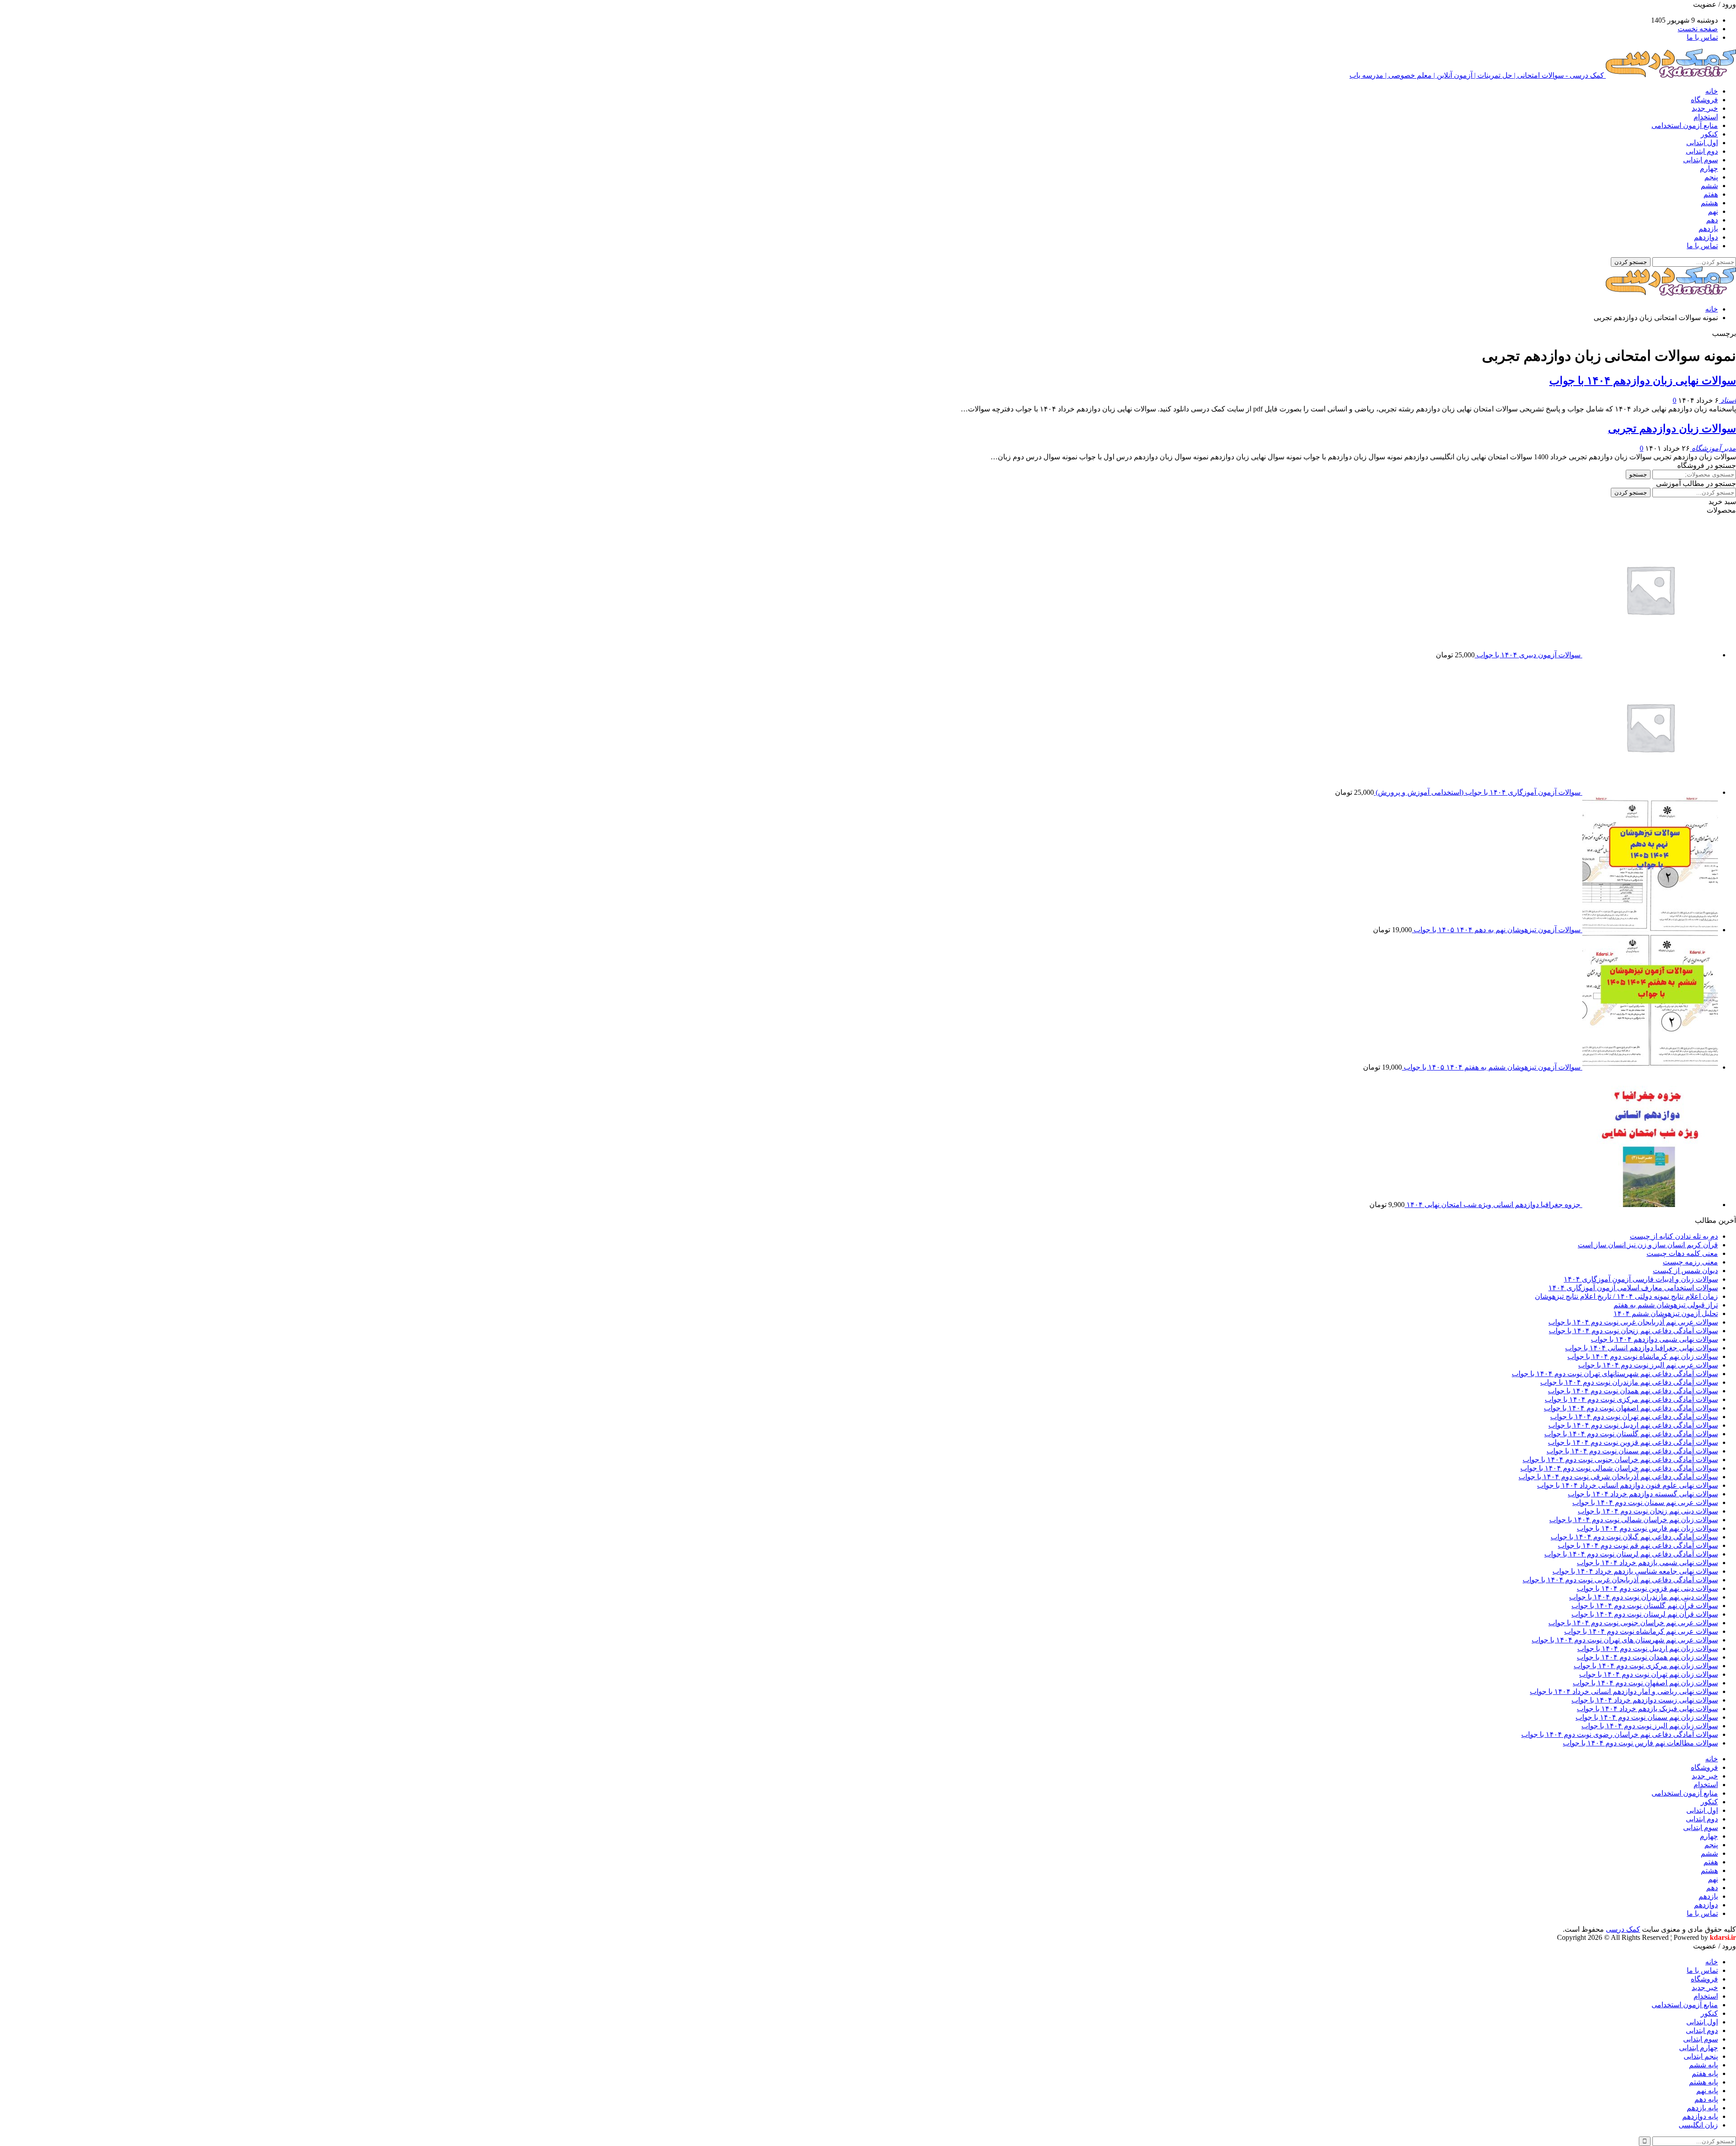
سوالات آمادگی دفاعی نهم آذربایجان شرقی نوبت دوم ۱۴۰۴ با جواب (1618, 1477)
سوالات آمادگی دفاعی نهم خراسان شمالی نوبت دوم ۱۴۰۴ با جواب (1619, 1468)
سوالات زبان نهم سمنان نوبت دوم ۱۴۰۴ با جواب (1647, 1717)
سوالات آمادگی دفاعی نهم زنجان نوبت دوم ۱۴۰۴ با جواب (1633, 1331)
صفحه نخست (1698, 29)
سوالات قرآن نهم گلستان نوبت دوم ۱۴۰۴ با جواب (1645, 1606)
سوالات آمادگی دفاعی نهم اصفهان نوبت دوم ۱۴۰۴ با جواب (1631, 1408)
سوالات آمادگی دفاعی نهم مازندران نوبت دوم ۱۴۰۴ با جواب (1629, 1382)
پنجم (1711, 177)
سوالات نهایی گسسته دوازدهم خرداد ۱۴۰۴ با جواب (1643, 1494)
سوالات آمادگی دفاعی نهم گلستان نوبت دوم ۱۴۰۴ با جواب (1631, 1434)
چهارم (1709, 168)
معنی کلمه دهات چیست (1682, 1253)
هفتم (1711, 194)
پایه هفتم (1705, 2073)
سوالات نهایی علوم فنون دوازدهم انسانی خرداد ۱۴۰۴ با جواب (1627, 1485)
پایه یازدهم (1702, 2108)
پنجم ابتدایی (1701, 2056)
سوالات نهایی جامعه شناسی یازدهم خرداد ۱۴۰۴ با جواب (1635, 1571)
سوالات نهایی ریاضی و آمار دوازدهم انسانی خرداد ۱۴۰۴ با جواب (1624, 1691)
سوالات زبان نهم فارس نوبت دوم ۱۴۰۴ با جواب (1647, 1528)
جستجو (1638, 474)
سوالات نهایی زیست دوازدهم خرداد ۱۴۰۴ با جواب (1645, 1700)
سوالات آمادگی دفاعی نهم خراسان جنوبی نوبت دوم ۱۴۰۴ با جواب (1620, 1460)
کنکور (1709, 134)
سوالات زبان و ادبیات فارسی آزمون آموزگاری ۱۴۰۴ (1641, 1279)
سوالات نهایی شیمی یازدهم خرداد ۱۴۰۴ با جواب (1647, 1563)
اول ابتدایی (1702, 143)
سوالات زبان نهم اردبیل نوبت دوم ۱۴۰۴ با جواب (1648, 1648)
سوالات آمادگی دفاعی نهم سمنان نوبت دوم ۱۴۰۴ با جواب (1632, 1451)
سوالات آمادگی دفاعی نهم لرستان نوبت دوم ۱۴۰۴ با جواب (1631, 1554)
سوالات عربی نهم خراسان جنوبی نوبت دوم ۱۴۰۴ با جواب (1633, 1623)
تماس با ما (1702, 37)
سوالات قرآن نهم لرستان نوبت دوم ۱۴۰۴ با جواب (1645, 1614)
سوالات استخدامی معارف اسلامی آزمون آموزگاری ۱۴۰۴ (1633, 1288)
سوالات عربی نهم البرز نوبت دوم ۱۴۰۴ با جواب (1648, 1365)
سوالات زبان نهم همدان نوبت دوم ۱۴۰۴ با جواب (1647, 1657)
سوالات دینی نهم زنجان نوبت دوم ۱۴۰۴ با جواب (1648, 1511)
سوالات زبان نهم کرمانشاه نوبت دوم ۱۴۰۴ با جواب (1643, 1356)
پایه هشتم (1703, 2082)
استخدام (1706, 117)
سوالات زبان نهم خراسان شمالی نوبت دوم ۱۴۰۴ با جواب (1634, 1520)
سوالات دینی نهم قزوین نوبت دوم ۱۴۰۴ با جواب (1647, 1588)
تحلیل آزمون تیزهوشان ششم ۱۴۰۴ (1666, 1314)
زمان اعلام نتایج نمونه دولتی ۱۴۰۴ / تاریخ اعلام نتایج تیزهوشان (1626, 1296)
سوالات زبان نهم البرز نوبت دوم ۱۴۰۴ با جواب (1650, 1726)
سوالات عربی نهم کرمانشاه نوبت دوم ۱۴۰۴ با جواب (1641, 1631)
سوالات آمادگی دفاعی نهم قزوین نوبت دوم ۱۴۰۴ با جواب (1633, 1442)
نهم (1713, 211)
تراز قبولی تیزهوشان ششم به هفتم (1666, 1305)
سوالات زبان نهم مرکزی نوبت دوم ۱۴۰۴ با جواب (1646, 1666)
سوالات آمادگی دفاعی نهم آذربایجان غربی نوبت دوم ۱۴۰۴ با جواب (1620, 1580)
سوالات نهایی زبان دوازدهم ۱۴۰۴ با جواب (1643, 381)
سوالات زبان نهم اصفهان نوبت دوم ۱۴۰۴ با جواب (1645, 1683)
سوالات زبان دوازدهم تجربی (1672, 429)
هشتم (1709, 203)
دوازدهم (1706, 237)
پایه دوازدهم (1700, 2116)
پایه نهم (1707, 2091)
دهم (1712, 220)
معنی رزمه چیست (1690, 1262)
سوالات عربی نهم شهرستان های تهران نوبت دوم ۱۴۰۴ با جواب (1625, 1640)
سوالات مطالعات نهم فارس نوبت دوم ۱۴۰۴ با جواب (1640, 1743)
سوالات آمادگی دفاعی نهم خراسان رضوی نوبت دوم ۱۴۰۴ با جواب (1620, 1734)
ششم (1709, 186)
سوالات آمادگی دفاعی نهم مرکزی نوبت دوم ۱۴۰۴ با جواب (1631, 1399)
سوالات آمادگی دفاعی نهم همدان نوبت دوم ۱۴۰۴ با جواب (1633, 1391)
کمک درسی (1623, 1929)
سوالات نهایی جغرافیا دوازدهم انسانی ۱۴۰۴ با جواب (1642, 1348)
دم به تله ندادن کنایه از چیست (1674, 1236)
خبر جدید (1705, 108)
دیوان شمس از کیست (1685, 1271)
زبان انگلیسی (1698, 2125)
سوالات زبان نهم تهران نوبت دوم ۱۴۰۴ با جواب (1649, 1674)
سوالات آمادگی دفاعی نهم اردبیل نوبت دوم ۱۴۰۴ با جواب (1633, 1425)
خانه (1712, 91)
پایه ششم (1703, 2065)
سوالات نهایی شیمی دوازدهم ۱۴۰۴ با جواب (1654, 1339)
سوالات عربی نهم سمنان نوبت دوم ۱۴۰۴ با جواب (1645, 1502)
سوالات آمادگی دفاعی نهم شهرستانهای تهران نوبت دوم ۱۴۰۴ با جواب (1615, 1374)
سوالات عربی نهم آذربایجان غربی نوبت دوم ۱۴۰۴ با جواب (1633, 1322)
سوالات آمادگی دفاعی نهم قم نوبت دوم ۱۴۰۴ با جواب (1638, 1545)
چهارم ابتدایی (1698, 2048)
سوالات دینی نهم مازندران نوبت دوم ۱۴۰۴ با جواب (1644, 1597)
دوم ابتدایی (1702, 151)
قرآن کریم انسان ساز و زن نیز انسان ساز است (1648, 1245)
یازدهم (1708, 229)
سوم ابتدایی (1701, 160)
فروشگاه (1704, 100)
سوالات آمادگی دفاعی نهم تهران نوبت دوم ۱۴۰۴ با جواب (1634, 1417)
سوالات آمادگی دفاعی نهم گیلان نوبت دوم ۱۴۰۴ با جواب (1634, 1537)
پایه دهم (1706, 2099)
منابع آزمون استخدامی (1685, 125)
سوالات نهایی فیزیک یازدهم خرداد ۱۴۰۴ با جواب (1647, 1709)
